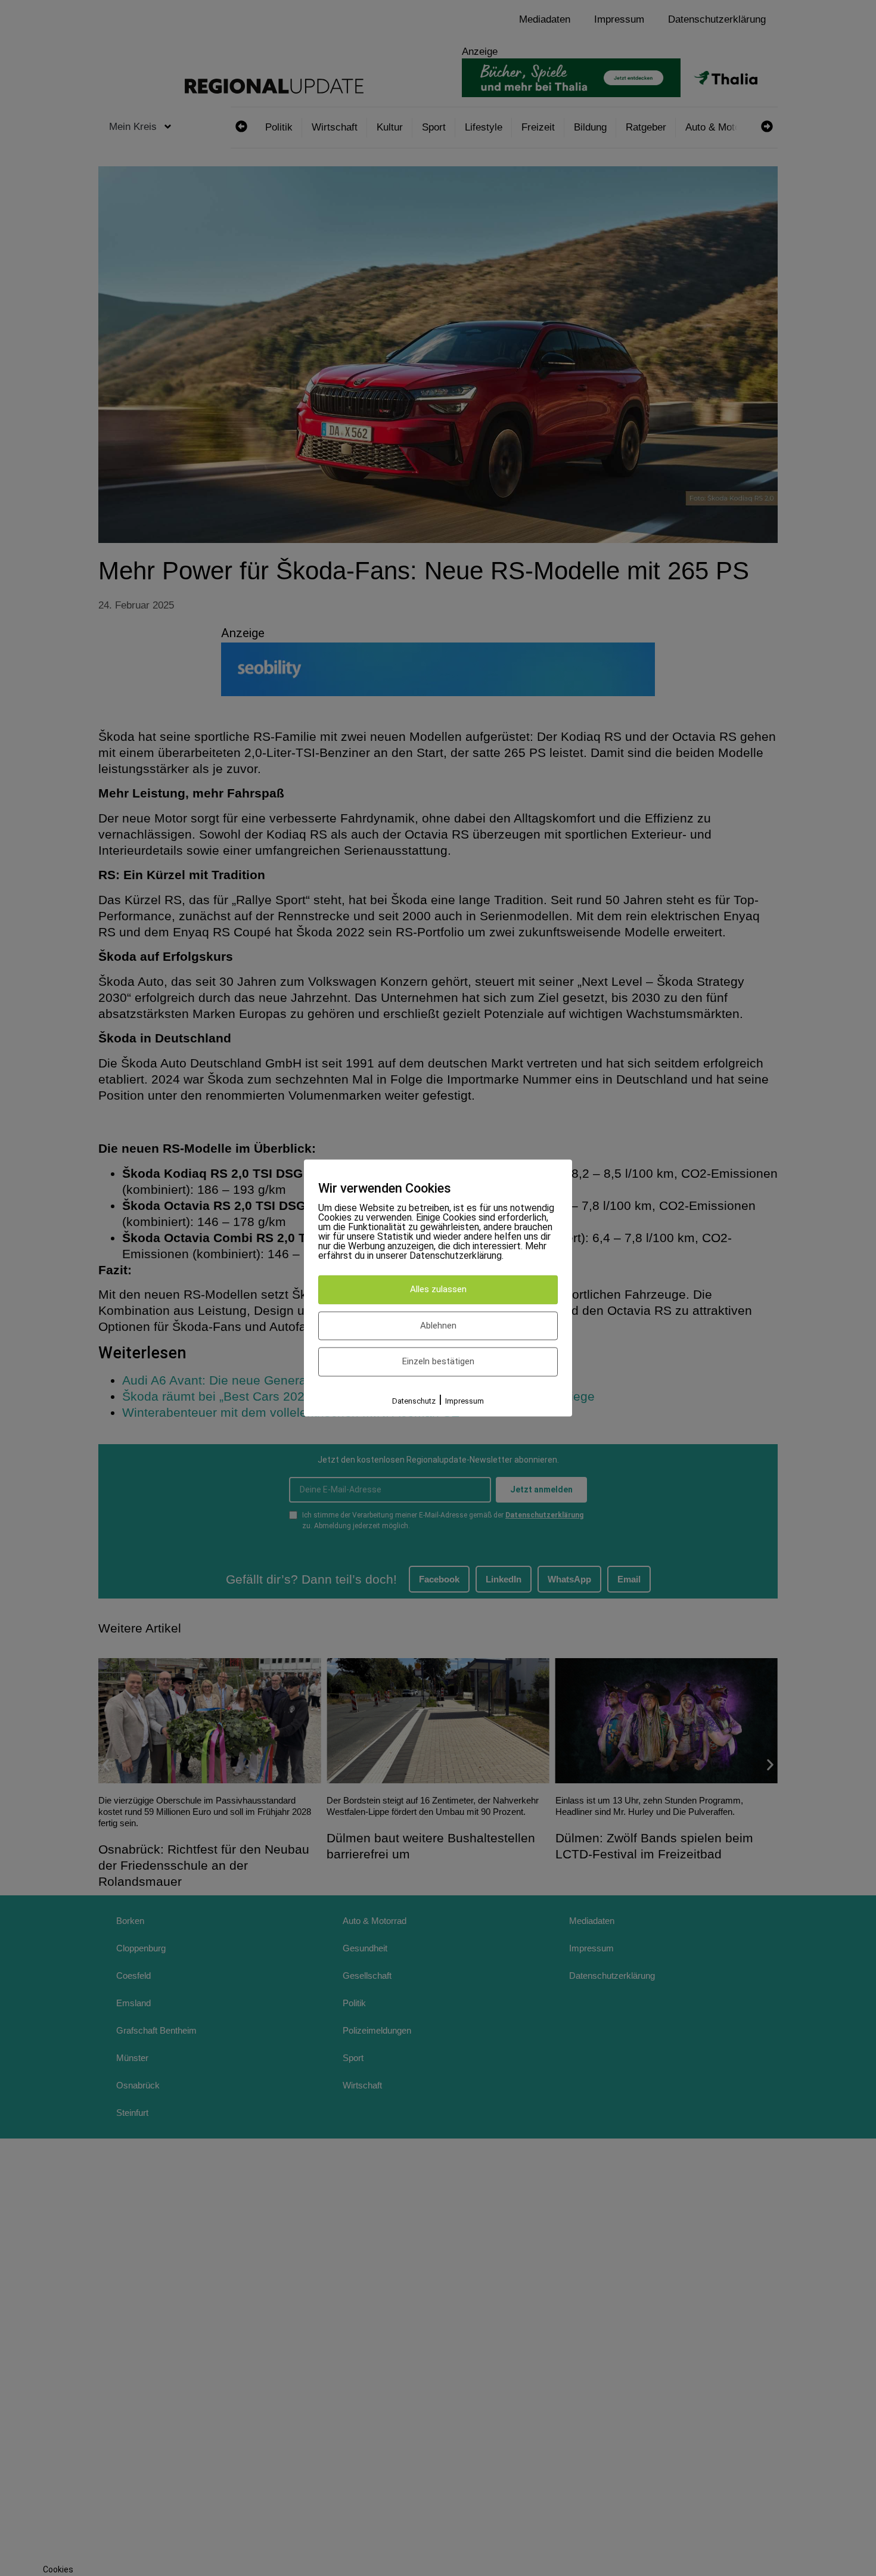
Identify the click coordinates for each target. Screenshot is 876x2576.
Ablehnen (438, 1326)
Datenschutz (414, 1401)
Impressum (465, 1401)
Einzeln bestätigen (438, 1362)
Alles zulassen (438, 1290)
